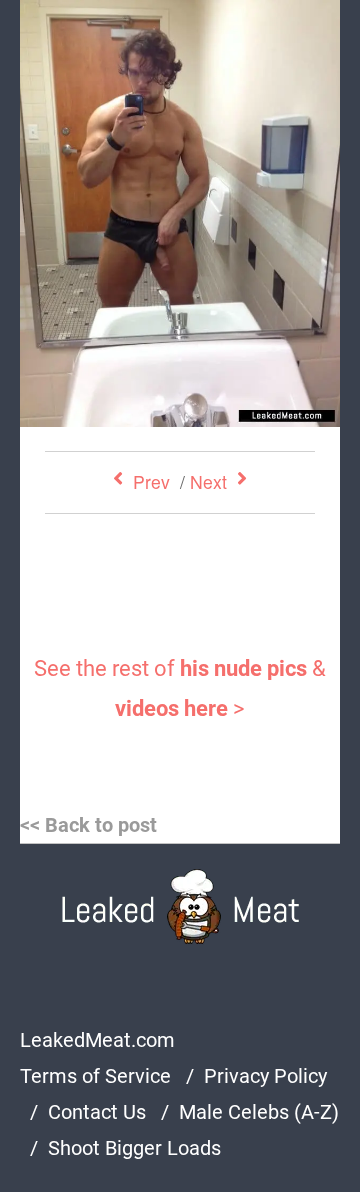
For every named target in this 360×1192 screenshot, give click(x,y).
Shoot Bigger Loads (134, 1148)
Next (208, 481)
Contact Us (97, 1112)
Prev (151, 481)
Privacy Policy (265, 1076)
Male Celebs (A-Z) (259, 1112)
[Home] (180, 906)
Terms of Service (95, 1076)
